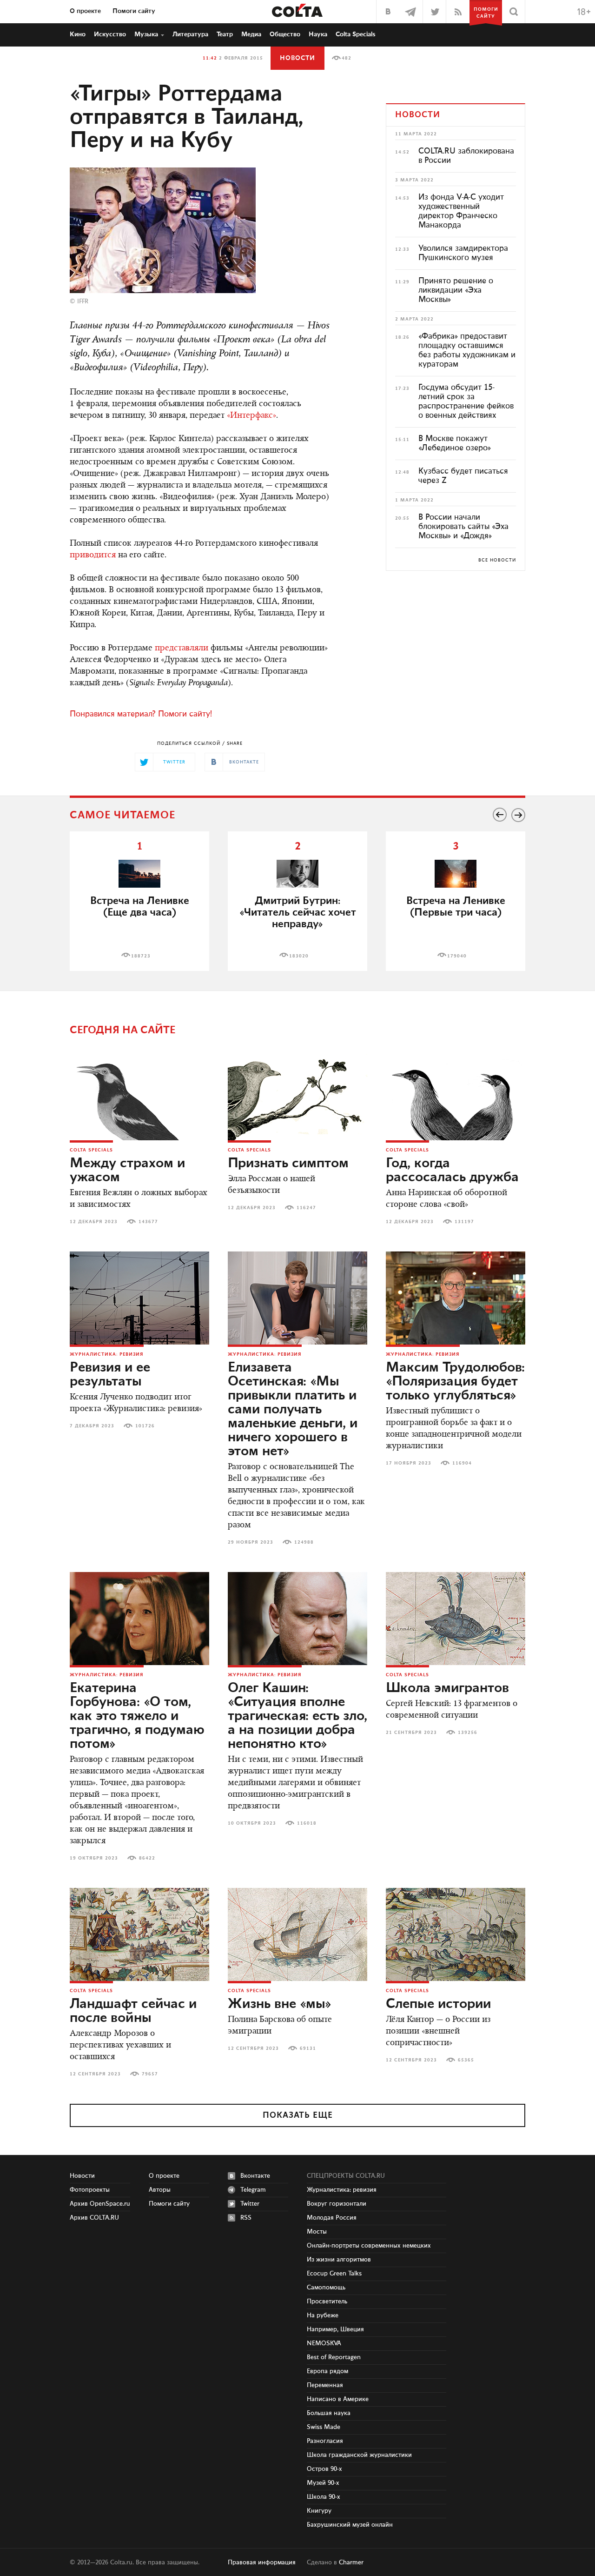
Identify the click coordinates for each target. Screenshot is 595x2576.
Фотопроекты (90, 2190)
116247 (306, 1208)
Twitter (250, 2204)
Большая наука (329, 2413)
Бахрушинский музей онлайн (350, 2525)
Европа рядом (327, 2371)
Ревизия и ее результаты (110, 1375)
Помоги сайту (134, 11)
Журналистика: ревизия (107, 1354)
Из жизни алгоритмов (339, 2260)
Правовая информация (262, 2563)
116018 (307, 1823)
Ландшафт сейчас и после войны (133, 2011)
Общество (285, 34)
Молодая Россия (332, 2218)
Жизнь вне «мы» (280, 2004)
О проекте (85, 11)
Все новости (497, 560)
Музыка (146, 34)
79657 (150, 2074)
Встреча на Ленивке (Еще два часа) (140, 907)
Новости (297, 58)
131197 (464, 1222)
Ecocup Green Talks (334, 2274)
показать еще (298, 2115)
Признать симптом (288, 1164)
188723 (141, 956)
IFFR (83, 301)
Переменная (325, 2385)
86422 (147, 1858)
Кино (78, 34)
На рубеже (323, 2315)
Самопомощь (326, 2288)
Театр (225, 34)
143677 (148, 1222)
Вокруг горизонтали (337, 2204)
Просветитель (327, 2302)
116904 (462, 1463)
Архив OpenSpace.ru (100, 2204)
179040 (457, 956)
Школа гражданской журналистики (359, 2455)
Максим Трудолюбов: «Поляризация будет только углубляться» (455, 1382)
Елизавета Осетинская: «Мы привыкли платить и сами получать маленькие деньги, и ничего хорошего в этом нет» (293, 1410)
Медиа (251, 34)
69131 (308, 2048)
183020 (299, 956)
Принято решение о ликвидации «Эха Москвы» (456, 290)
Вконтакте (255, 2176)
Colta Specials (356, 34)
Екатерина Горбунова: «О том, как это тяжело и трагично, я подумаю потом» (137, 1716)
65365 (466, 2060)
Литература (190, 34)
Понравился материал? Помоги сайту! (141, 714)
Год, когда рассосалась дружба (452, 1171)
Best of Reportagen (334, 2357)
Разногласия (325, 2441)
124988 (304, 1542)
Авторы (160, 2190)
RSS (246, 2218)
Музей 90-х (323, 2483)
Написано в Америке (338, 2399)
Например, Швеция (335, 2329)
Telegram (253, 2190)
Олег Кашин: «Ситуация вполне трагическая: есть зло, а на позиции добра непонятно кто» (297, 1716)
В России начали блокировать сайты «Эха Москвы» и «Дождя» (463, 527)
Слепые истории (438, 2004)
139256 (468, 1733)
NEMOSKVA (324, 2343)
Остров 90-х (324, 2469)
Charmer (351, 2563)
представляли (182, 649)
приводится (93, 555)
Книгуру (319, 2511)
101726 (145, 1426)
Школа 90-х (324, 2497)
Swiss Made (324, 2427)
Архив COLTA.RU (94, 2218)
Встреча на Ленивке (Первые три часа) (456, 907)
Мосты (317, 2232)
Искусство (110, 34)
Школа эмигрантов (447, 1688)
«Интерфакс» (251, 416)
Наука (318, 34)
